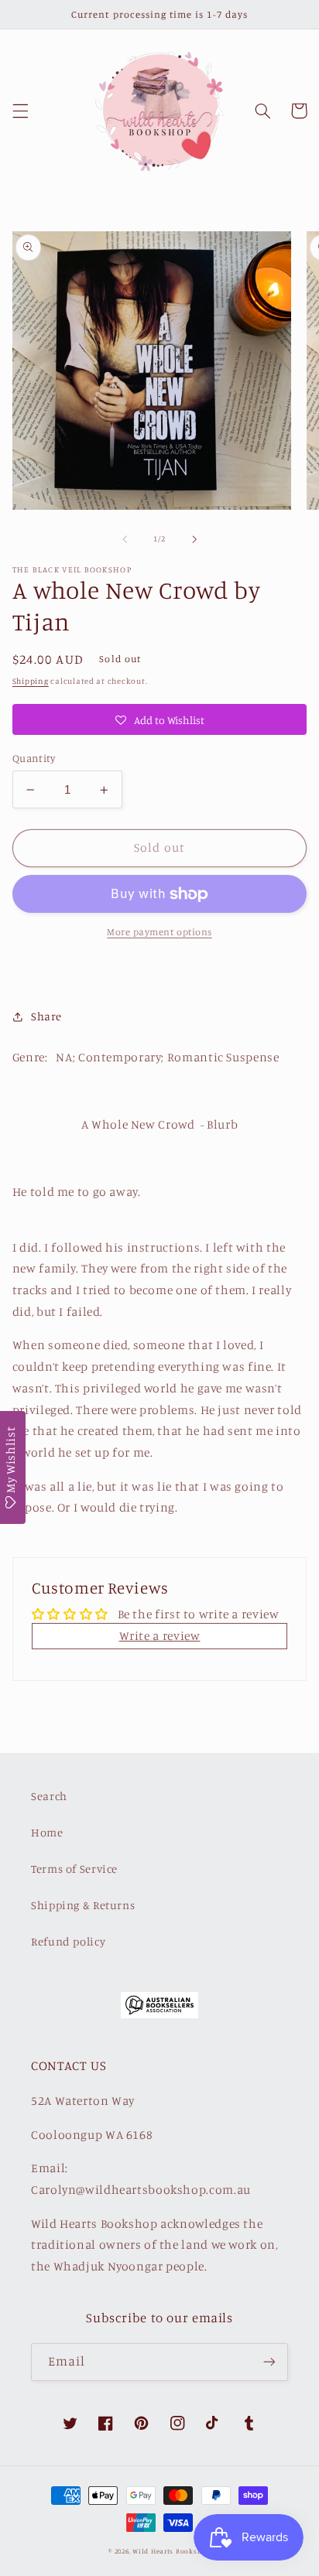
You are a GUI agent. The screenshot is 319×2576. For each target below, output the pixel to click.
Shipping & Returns (83, 1905)
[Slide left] (125, 539)
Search (49, 1796)
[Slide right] (194, 539)
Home (47, 1832)
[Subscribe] (269, 2362)
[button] (20, 111)
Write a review (160, 1636)
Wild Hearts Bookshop (172, 2551)
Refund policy (68, 1941)
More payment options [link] (159, 932)
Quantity (34, 758)
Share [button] (46, 1016)
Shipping (31, 681)
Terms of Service (74, 1869)
